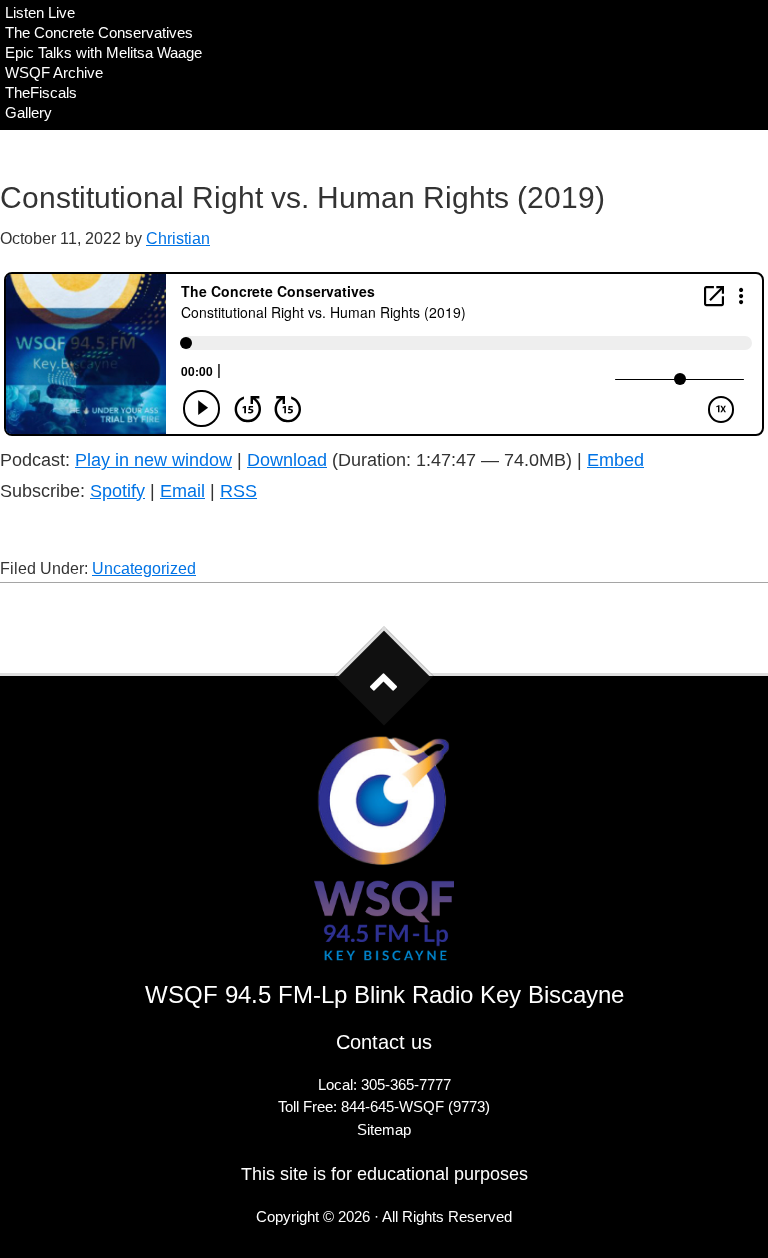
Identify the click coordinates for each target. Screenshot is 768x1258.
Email (182, 491)
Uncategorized (144, 568)
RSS (238, 491)
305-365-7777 (406, 1084)
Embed (615, 460)
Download (287, 460)
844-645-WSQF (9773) (415, 1106)
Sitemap (384, 1129)
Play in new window (153, 460)
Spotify (117, 491)
